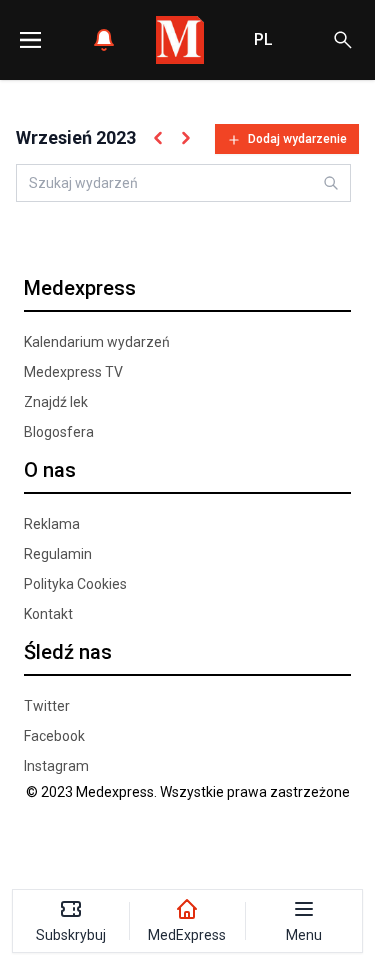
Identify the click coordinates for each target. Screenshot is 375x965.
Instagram (56, 766)
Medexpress (80, 288)
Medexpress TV (73, 372)
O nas (50, 470)
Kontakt (48, 614)
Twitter (47, 706)
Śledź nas (68, 652)
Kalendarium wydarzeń (97, 342)
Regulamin (58, 554)
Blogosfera (59, 432)
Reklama (52, 524)
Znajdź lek (56, 402)
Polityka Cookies (75, 584)
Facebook (54, 736)
